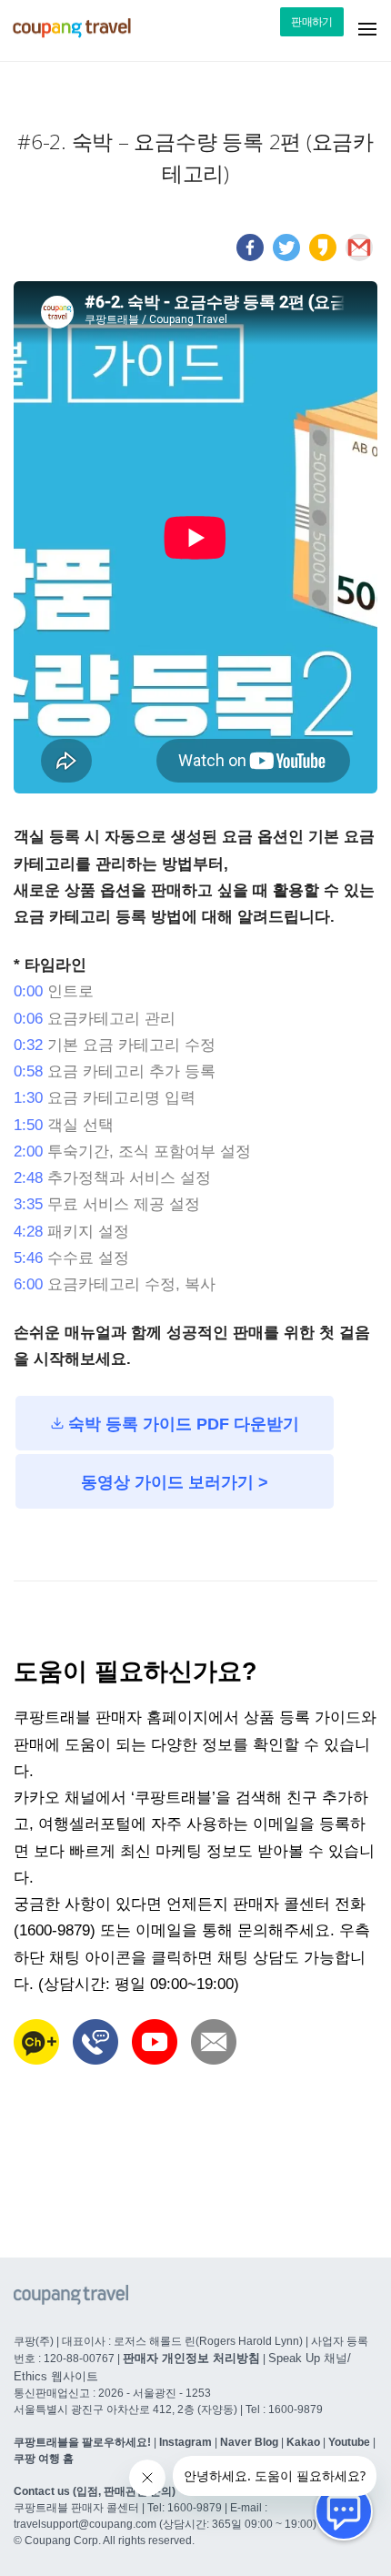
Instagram (185, 2442)
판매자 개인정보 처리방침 (191, 2358)
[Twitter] (286, 257)
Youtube (349, 2442)
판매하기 (312, 22)
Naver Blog (249, 2442)
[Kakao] (323, 257)
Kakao (303, 2442)
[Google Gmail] (359, 257)
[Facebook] (250, 257)
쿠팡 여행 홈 (44, 2459)
